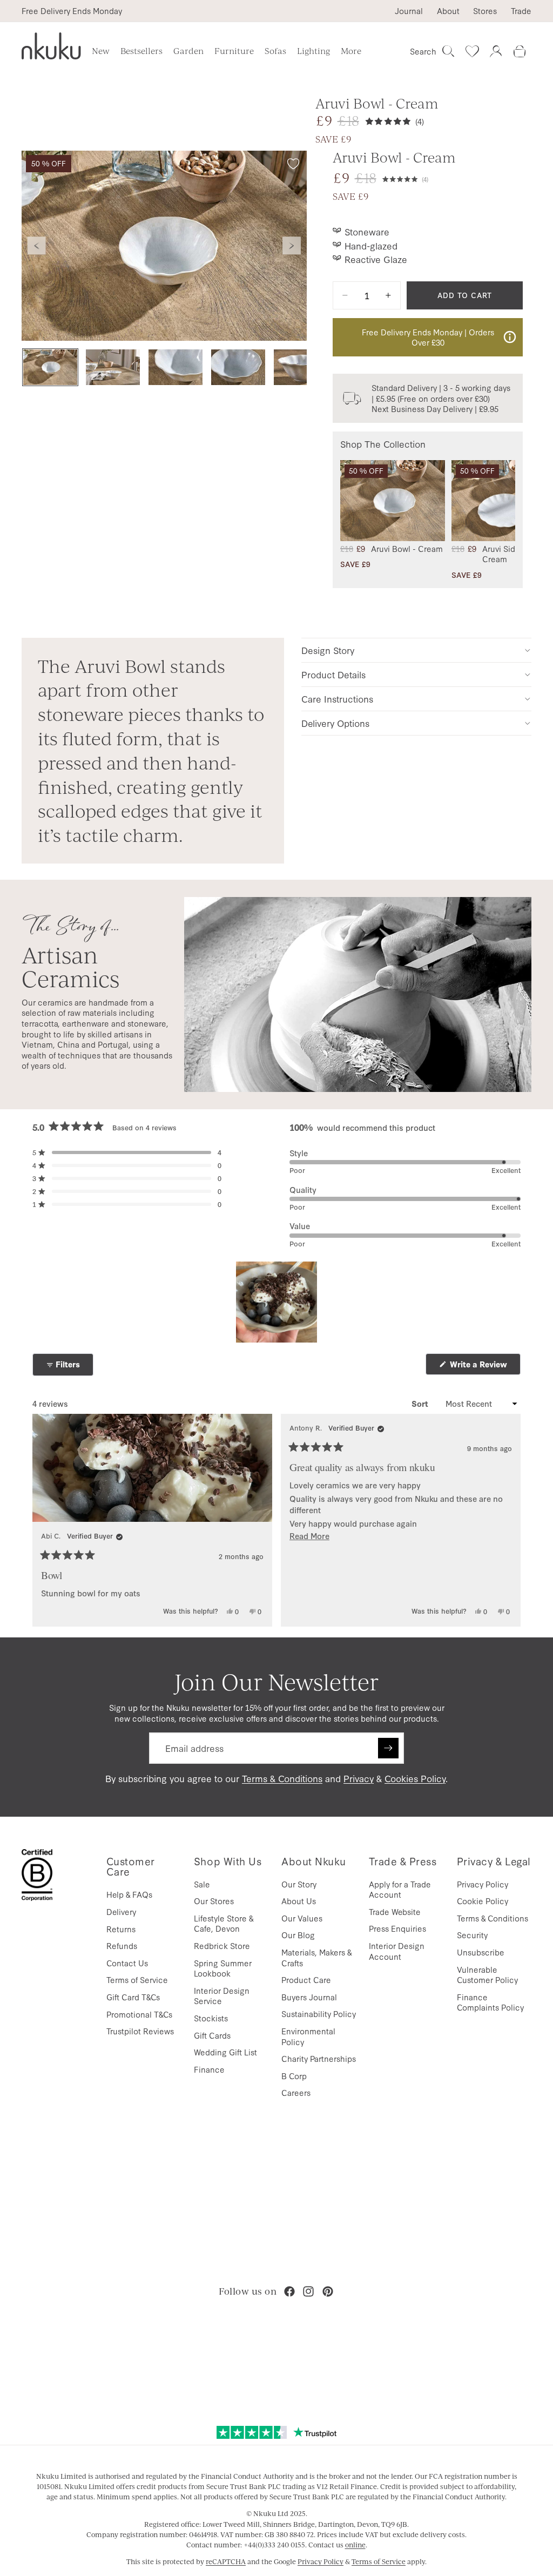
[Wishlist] (472, 51)
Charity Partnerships (319, 2058)
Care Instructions (337, 699)
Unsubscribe (481, 1952)
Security (472, 1935)
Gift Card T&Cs (133, 1997)
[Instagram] (308, 2291)
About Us (299, 1901)
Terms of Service (137, 1980)
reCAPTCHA (226, 2561)
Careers (296, 2092)
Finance (209, 2069)
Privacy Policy (483, 1884)
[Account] (496, 51)
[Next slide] (292, 246)
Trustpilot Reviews (140, 2031)
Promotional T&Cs (139, 2014)
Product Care (306, 1980)
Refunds (122, 1946)
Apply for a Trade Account (400, 1889)
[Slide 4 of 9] (238, 367)
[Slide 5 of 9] (301, 367)
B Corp (294, 2076)
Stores (485, 11)
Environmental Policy (308, 2036)
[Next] (508, 1520)
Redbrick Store (222, 1946)
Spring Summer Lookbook (223, 1968)
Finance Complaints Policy (490, 2002)
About (448, 11)
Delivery (121, 1911)
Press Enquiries (397, 1928)
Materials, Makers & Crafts (316, 1957)
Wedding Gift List (225, 2052)
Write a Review (484, 1367)
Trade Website (395, 1911)
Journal (409, 11)
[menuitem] (351, 51)
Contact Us (127, 1963)
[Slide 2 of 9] (113, 367)
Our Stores (214, 1901)
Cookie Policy (483, 1901)
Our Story (299, 1884)
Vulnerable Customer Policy (487, 1975)
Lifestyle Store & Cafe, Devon (224, 1923)
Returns (121, 1929)
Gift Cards (212, 2035)
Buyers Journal (309, 1997)
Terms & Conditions (282, 1778)
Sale (202, 1884)
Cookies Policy (415, 1778)
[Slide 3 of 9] (176, 367)
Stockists (211, 2018)
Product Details (333, 674)
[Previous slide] (37, 246)
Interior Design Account (397, 1951)
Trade (521, 11)
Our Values (302, 1918)
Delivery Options (335, 723)
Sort (421, 1404)
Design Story (328, 650)
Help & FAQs (129, 1894)
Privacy (359, 1778)
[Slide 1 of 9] (50, 367)
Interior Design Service (222, 1996)
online (355, 2545)
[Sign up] (388, 1748)
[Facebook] (289, 2291)
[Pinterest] (328, 2291)
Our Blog (298, 1935)
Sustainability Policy (319, 2014)
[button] (405, 178)
